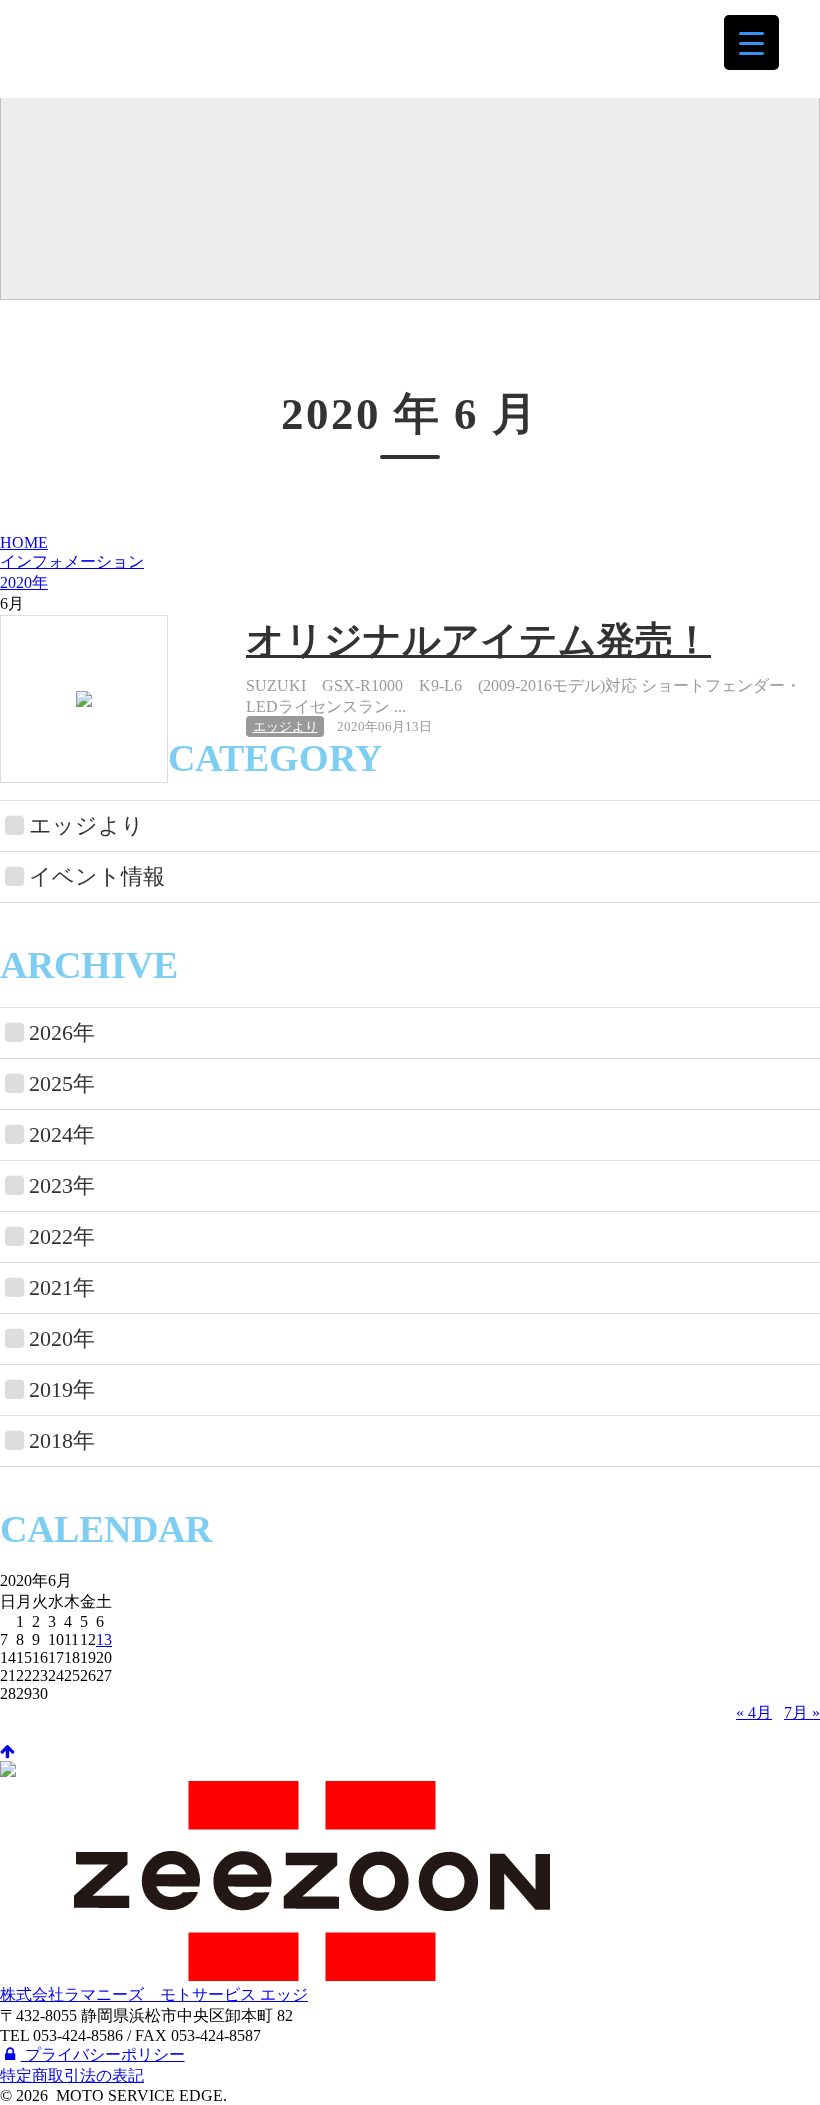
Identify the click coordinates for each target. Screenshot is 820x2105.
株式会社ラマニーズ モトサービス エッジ (166, 48)
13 (104, 1639)
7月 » (802, 1712)
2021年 (62, 1287)
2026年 (62, 1032)
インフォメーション (72, 561)
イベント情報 (97, 876)
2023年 (62, 1185)
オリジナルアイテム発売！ (478, 640)
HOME (24, 542)
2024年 (62, 1134)
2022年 (62, 1236)
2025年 (62, 1083)
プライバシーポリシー (103, 2054)
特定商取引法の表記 (72, 2075)
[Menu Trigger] (751, 42)
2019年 (62, 1389)
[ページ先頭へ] (7, 1751)
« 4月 (754, 1712)
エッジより (285, 726)
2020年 (24, 582)
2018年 (62, 1440)
